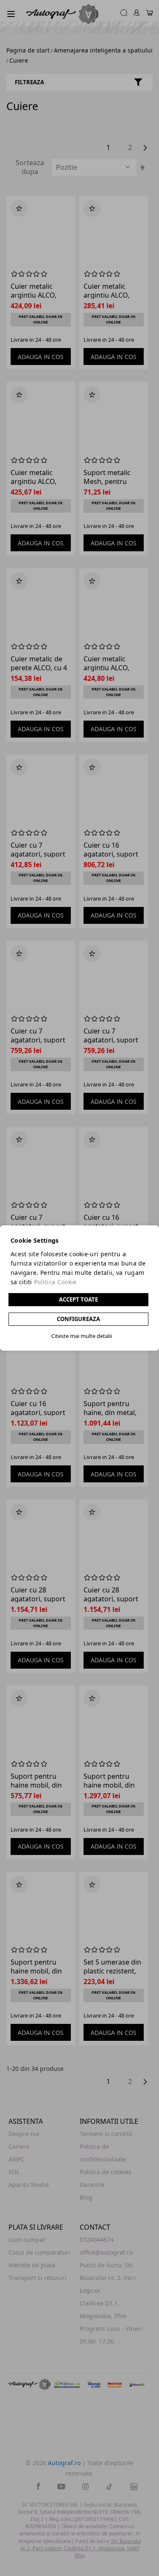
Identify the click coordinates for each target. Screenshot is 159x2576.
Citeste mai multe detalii (82, 1336)
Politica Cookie (55, 1282)
